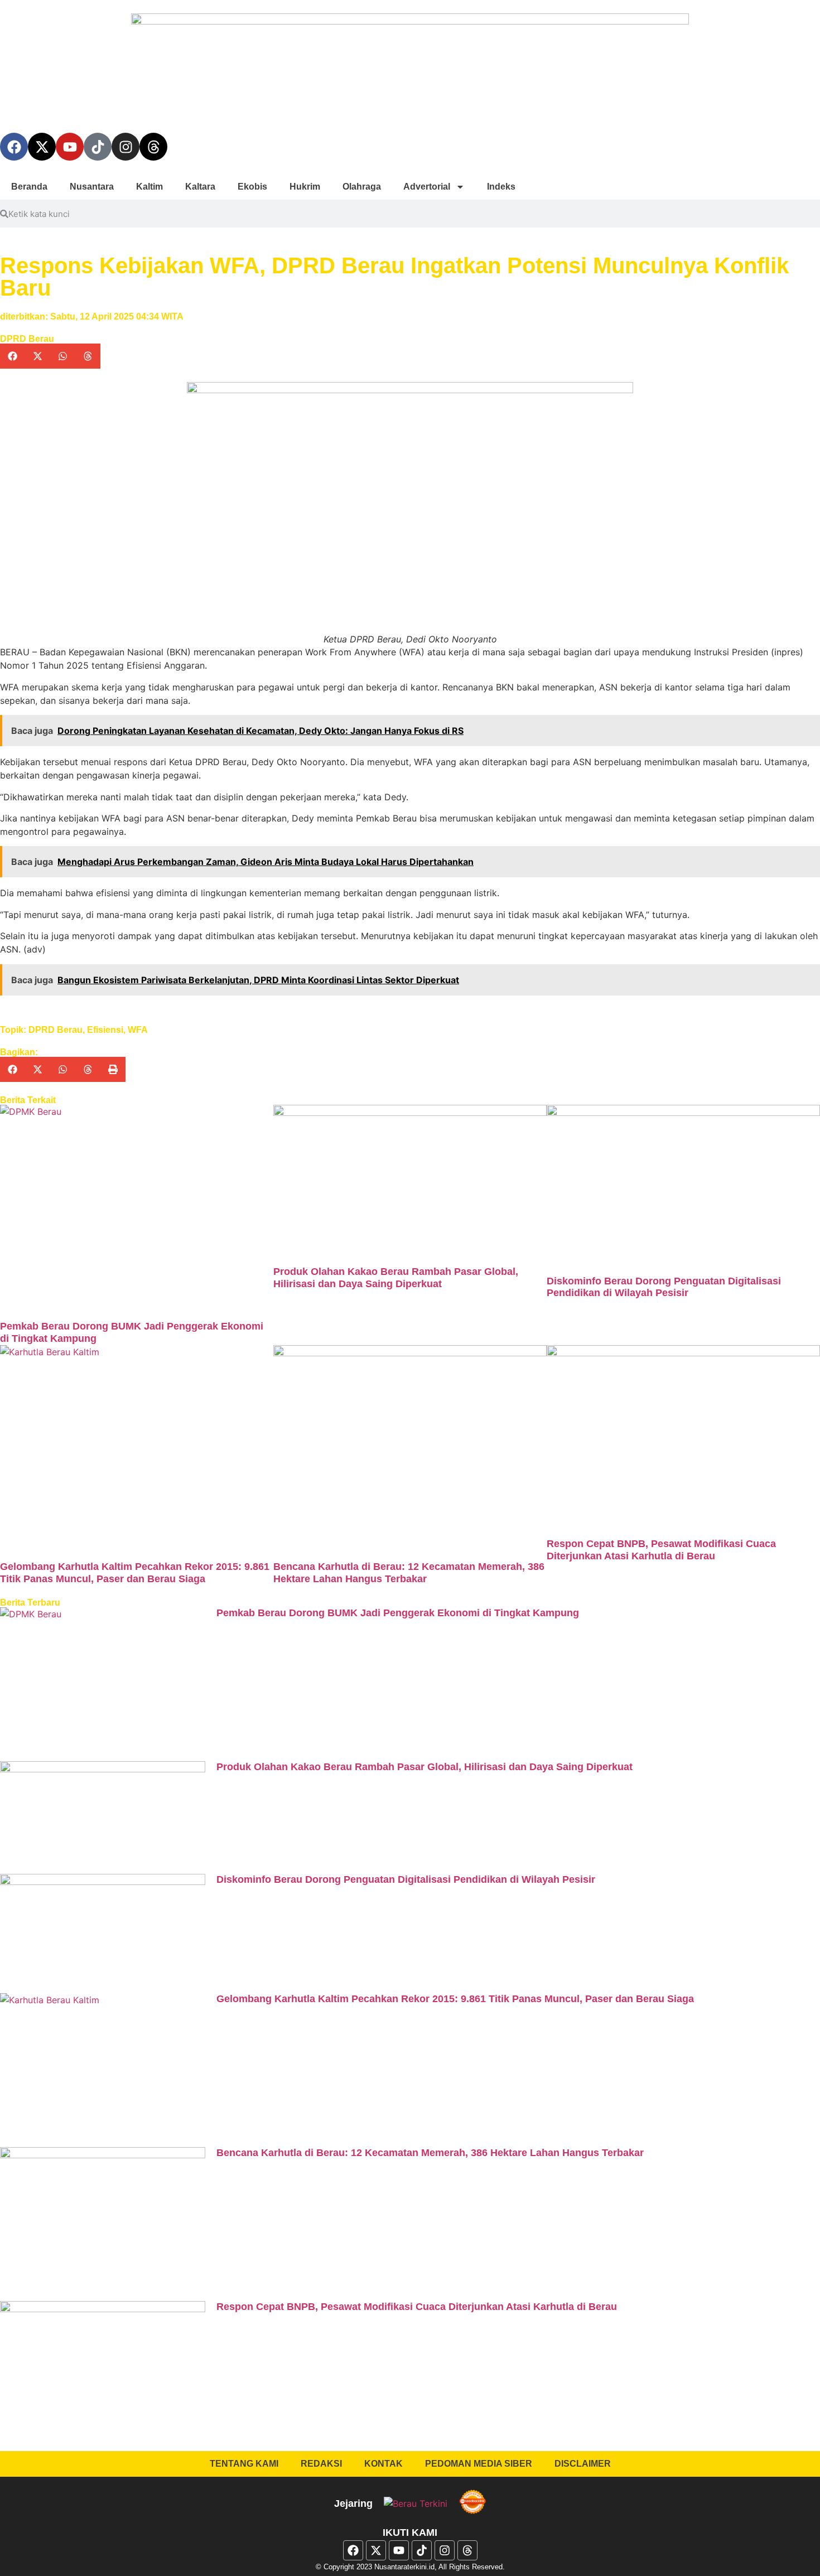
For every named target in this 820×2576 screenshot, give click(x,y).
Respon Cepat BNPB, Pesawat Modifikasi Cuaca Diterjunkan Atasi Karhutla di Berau (661, 1550)
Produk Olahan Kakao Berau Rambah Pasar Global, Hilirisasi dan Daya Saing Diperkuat (396, 1278)
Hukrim (305, 187)
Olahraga (362, 187)
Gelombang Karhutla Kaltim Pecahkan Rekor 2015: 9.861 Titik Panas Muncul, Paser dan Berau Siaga (135, 1573)
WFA (138, 1030)
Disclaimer (583, 2464)
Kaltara (200, 187)
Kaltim (149, 187)
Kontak (384, 2464)
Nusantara (92, 187)
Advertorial (427, 187)
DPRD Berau (27, 339)
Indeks (501, 187)
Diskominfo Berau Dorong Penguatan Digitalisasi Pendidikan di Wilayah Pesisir (664, 1287)
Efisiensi (105, 1030)
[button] (13, 356)
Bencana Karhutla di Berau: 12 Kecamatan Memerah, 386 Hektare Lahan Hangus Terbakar (409, 1573)
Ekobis (252, 187)
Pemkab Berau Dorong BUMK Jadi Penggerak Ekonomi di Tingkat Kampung (398, 1613)
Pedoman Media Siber (479, 2464)
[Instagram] (126, 147)
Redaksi (321, 2464)
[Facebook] (14, 147)
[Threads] (153, 147)
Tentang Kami (244, 2464)
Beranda (29, 187)
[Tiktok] (98, 147)
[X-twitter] (42, 147)
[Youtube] (70, 147)
